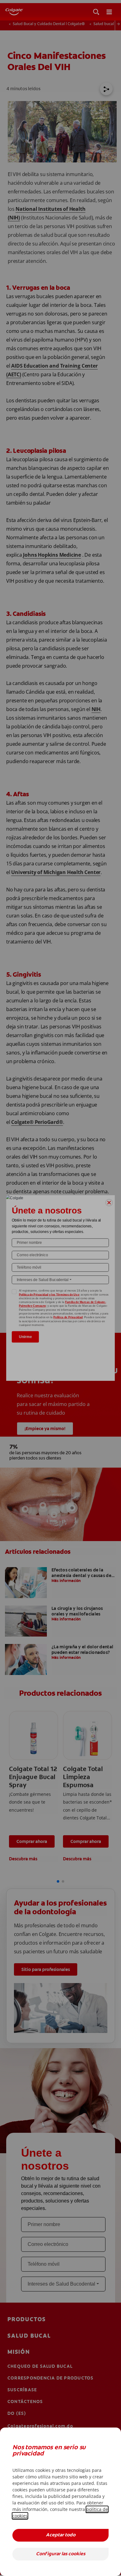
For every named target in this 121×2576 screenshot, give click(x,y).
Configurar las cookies (61, 2554)
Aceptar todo (61, 2535)
